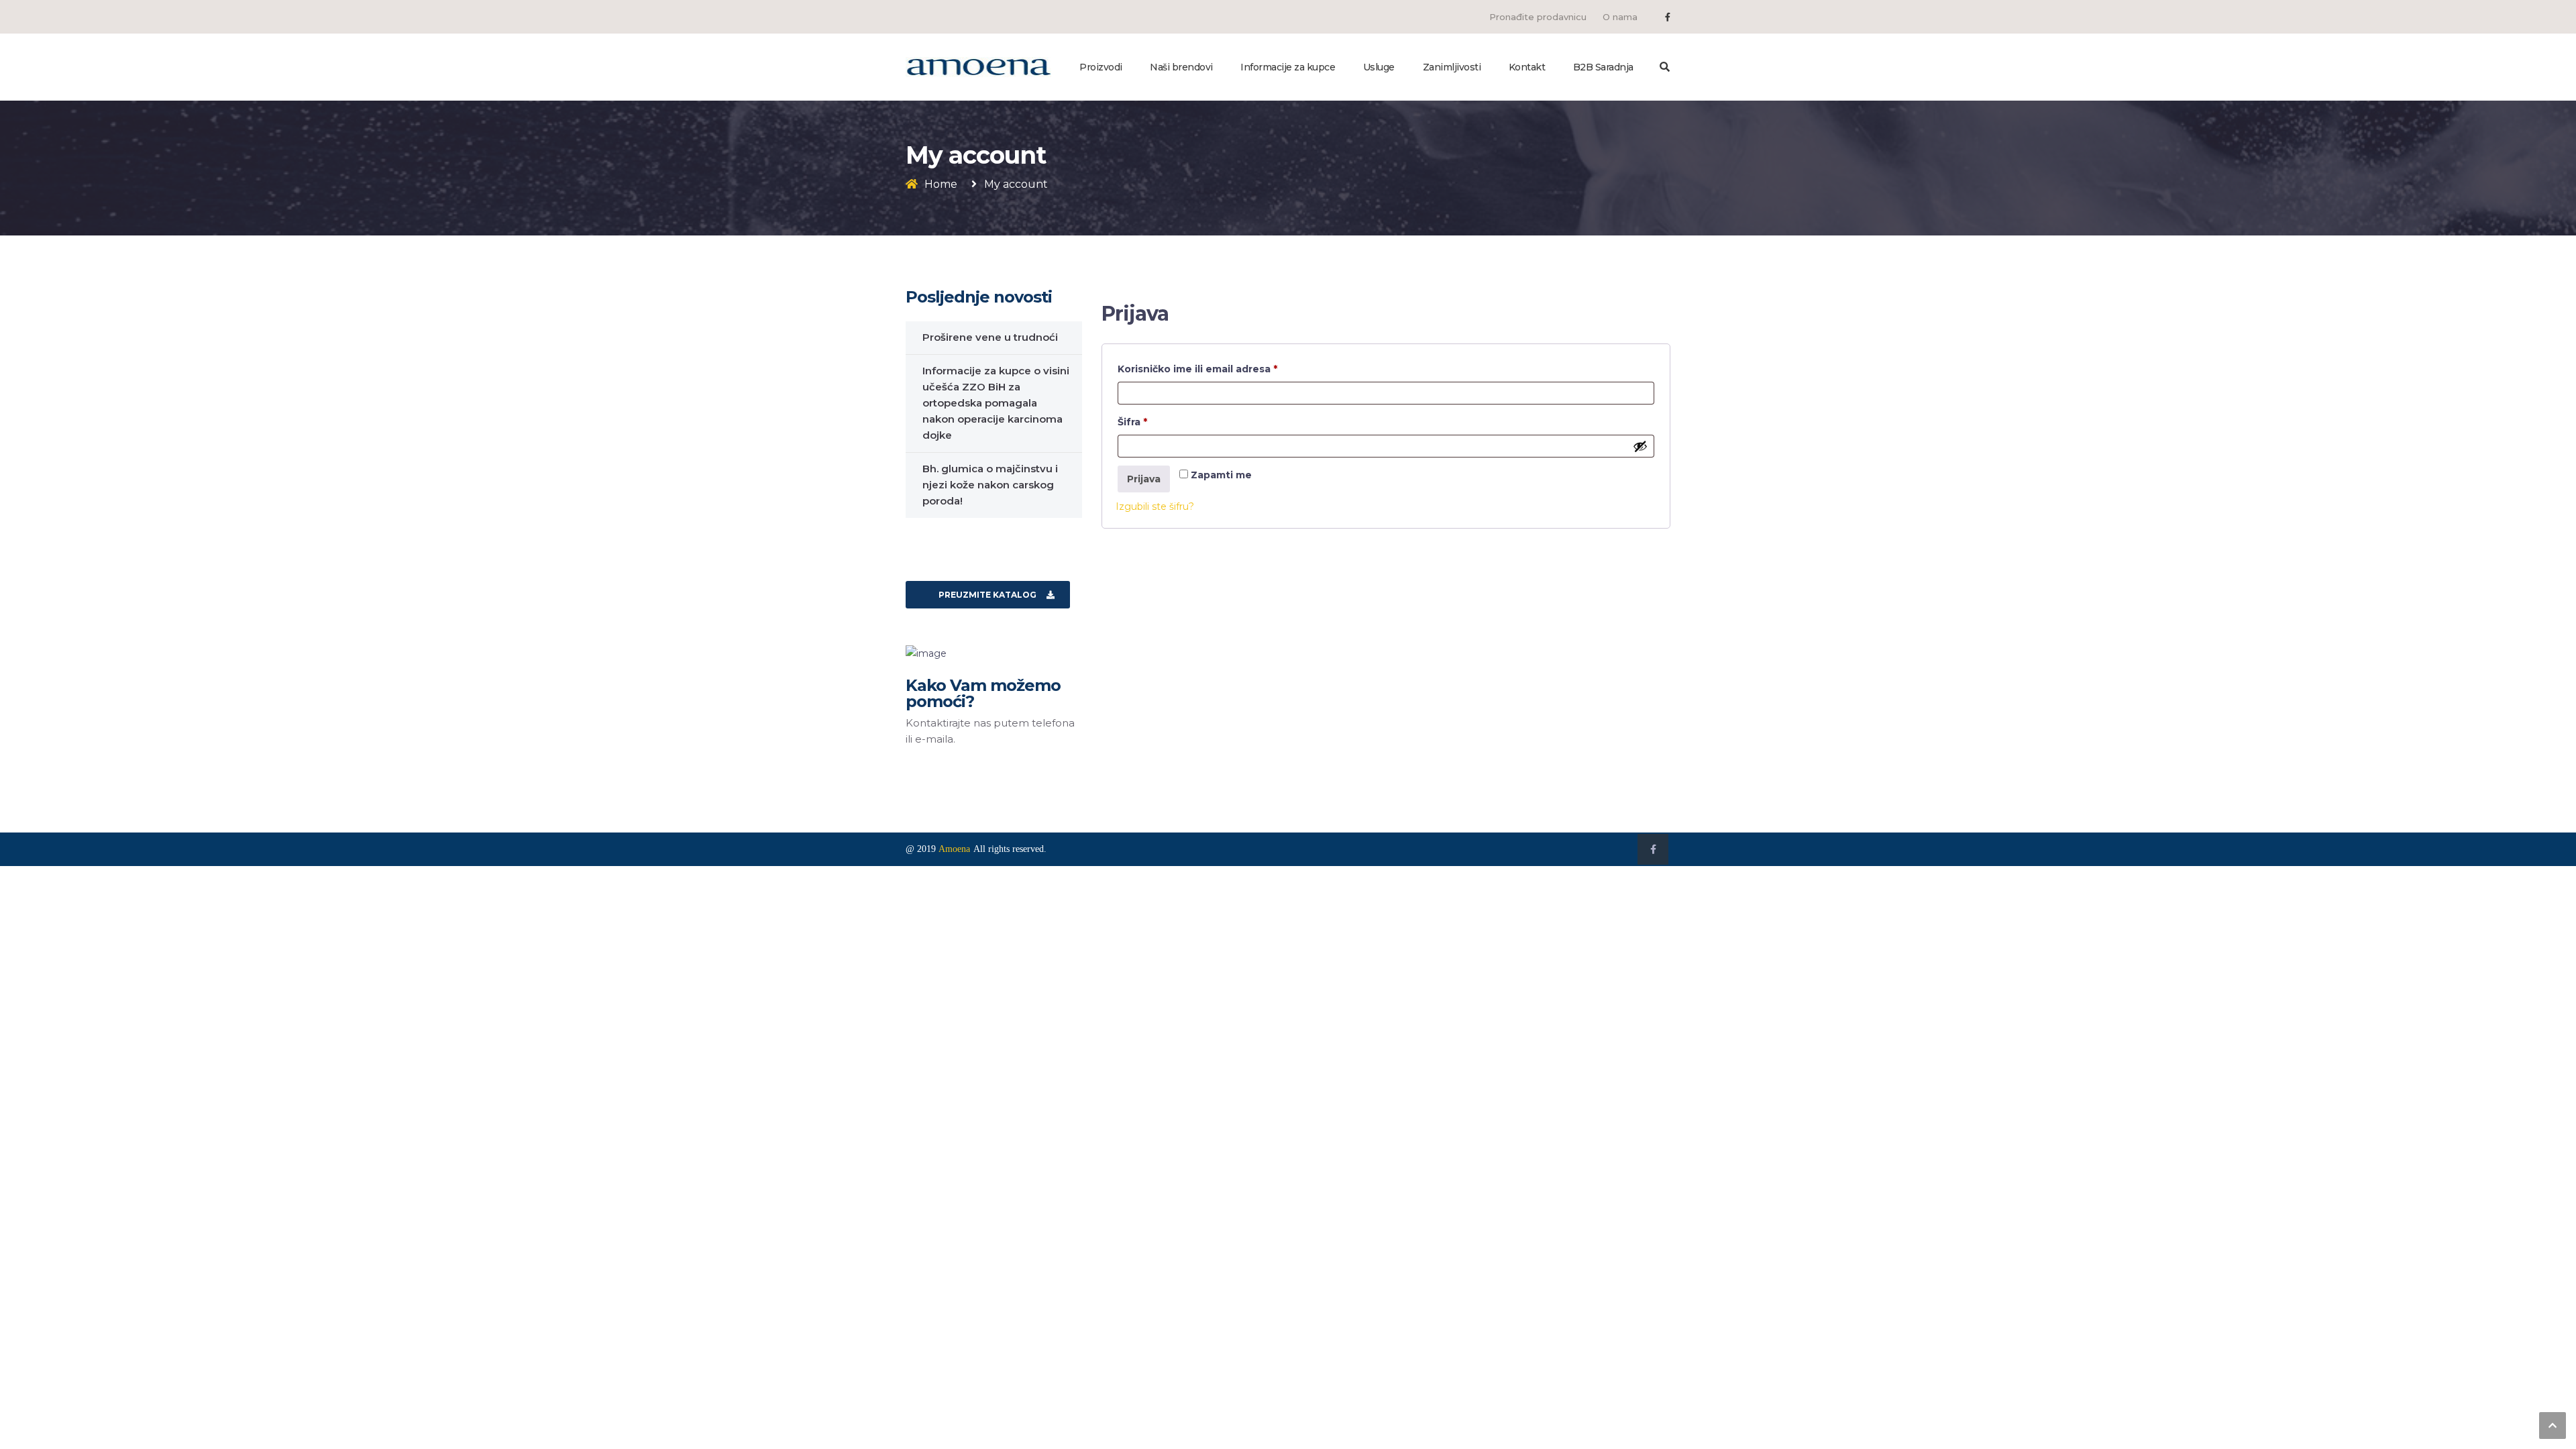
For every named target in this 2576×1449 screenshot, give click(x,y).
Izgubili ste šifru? (1155, 506)
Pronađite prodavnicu (1538, 17)
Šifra (1159, 422)
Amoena (954, 849)
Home (941, 184)
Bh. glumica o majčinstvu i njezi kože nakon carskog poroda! (990, 485)
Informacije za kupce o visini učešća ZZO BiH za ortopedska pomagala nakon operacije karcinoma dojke (996, 403)
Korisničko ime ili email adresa (1224, 369)
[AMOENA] (978, 66)
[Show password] (1640, 446)
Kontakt (1527, 67)
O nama (1620, 17)
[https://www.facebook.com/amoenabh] (1668, 17)
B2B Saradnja (1603, 67)
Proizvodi (1101, 67)
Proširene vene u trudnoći (990, 337)
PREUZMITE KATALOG (987, 595)
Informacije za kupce (1288, 67)
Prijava (1144, 479)
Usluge (1379, 67)
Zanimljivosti (1452, 67)
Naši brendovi (1181, 67)
